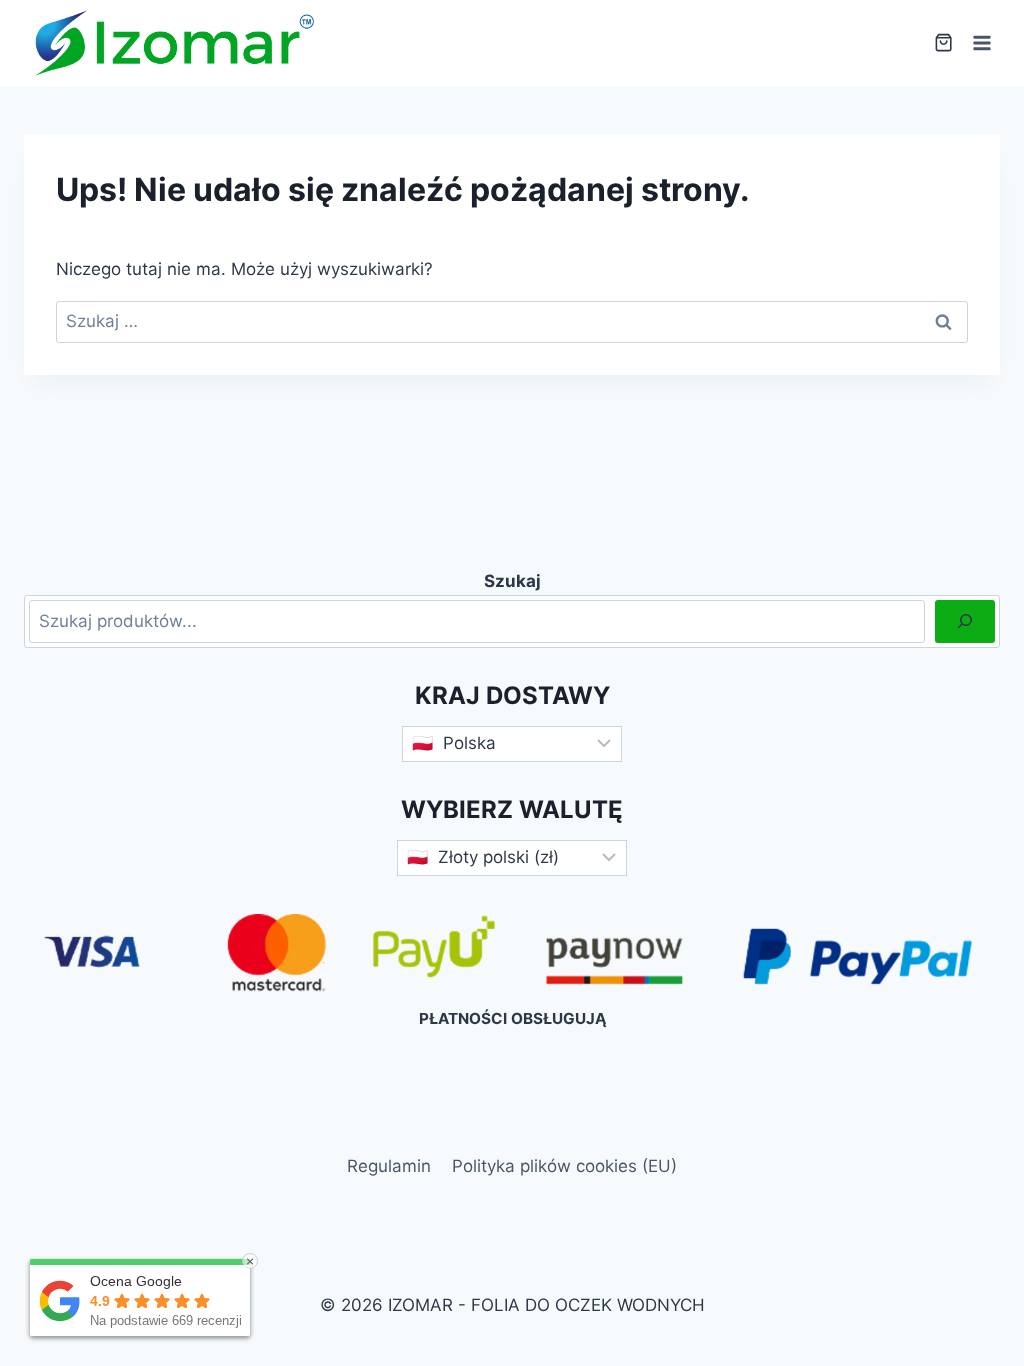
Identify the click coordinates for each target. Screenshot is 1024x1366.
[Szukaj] (965, 621)
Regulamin (389, 1166)
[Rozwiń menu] (981, 42)
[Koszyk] (943, 42)
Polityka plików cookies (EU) (564, 1166)
